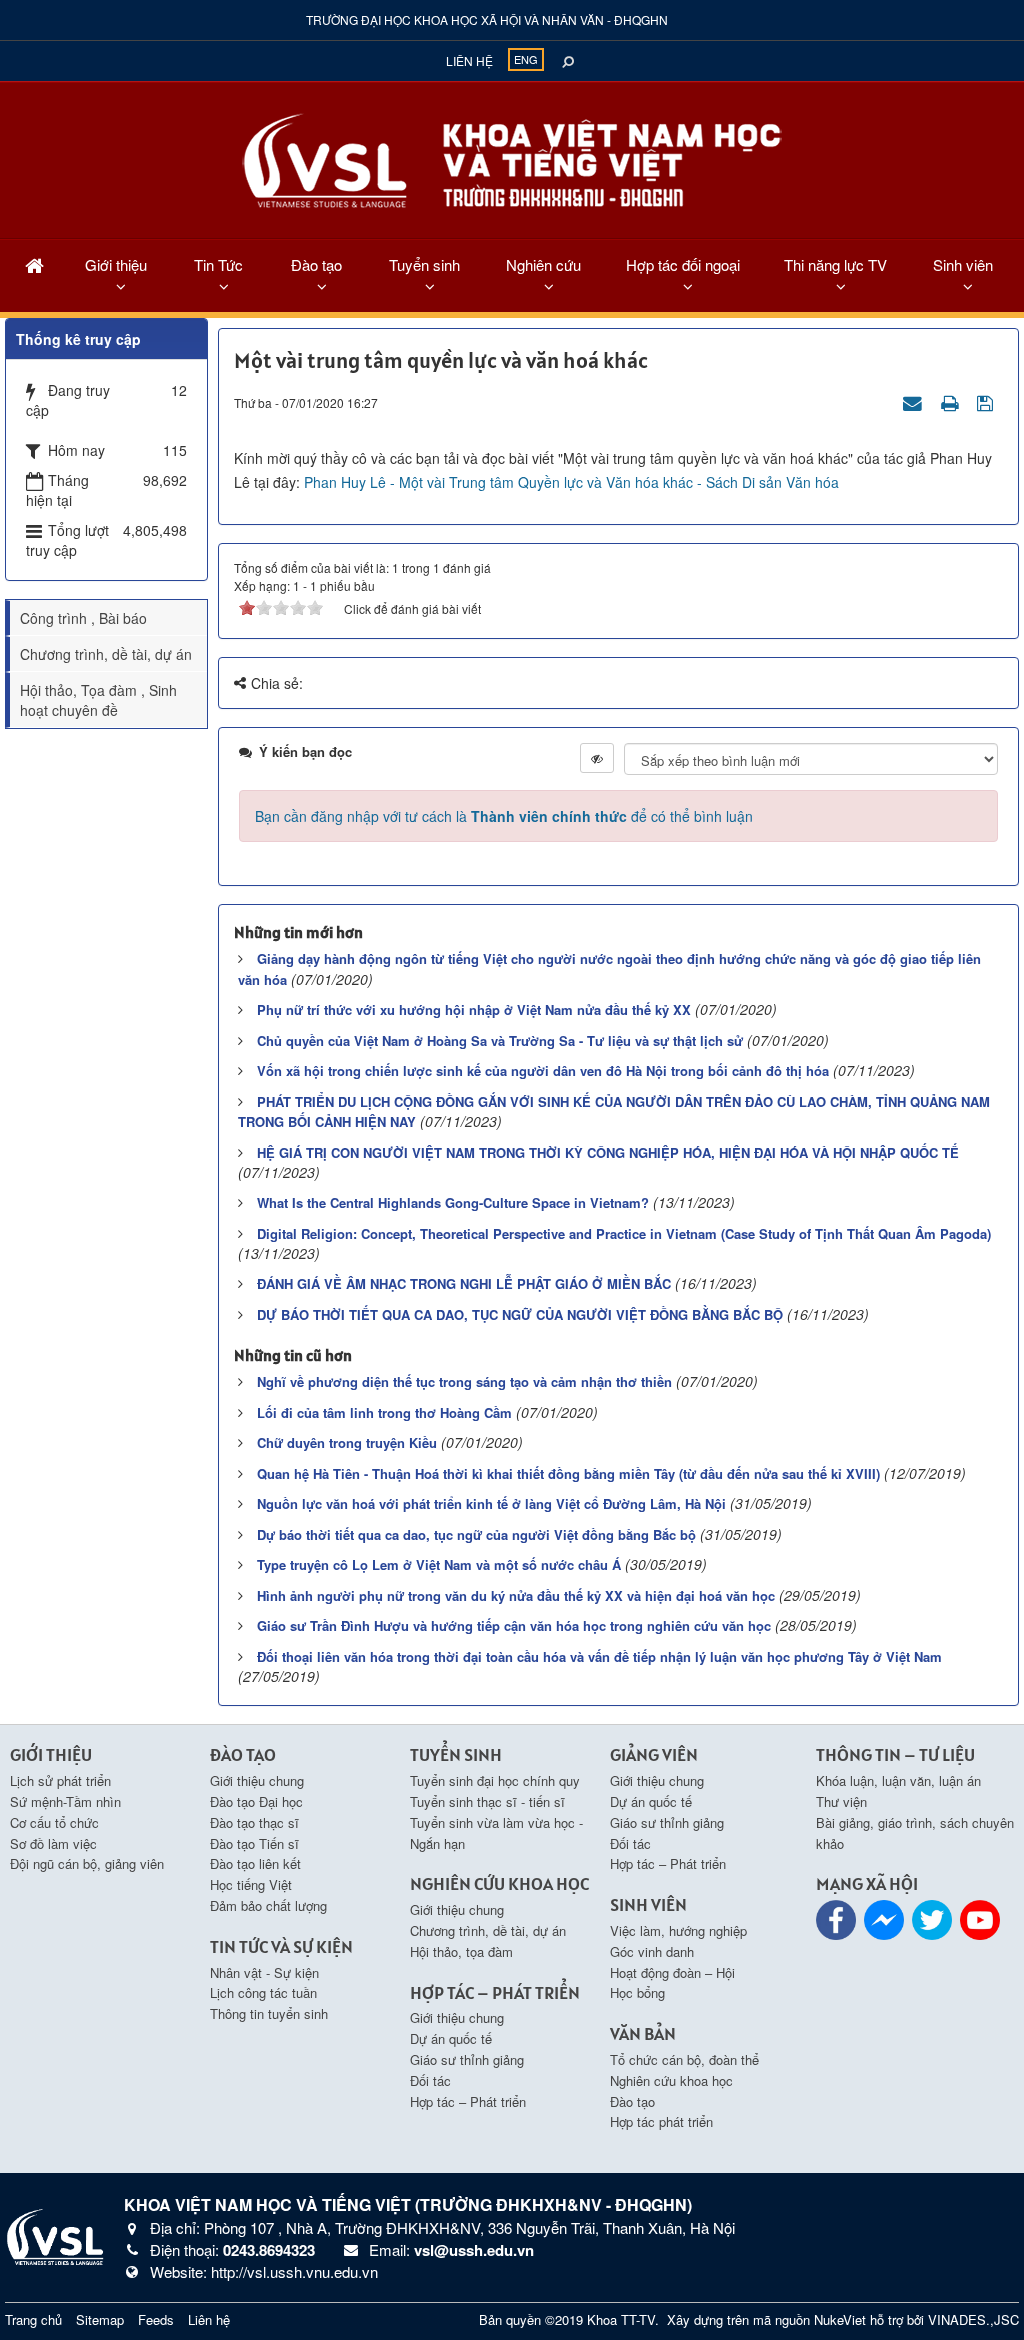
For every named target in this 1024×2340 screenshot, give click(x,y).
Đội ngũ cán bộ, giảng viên (87, 1863)
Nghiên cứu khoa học (671, 2080)
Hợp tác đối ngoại (683, 264)
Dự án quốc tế (451, 2038)
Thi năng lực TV (835, 264)
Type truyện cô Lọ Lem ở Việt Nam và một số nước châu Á (439, 1564)
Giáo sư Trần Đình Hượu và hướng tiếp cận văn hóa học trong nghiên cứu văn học (514, 1625)
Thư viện (841, 1801)
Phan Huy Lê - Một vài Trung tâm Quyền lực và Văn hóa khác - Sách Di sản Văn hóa (571, 482)
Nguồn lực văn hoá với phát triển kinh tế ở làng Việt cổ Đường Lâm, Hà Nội (491, 1503)
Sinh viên (963, 264)
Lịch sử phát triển (60, 1780)
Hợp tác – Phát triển (468, 2101)
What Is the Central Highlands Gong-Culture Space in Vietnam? (453, 1202)
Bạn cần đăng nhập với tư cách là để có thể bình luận (504, 816)
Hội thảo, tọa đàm (461, 1951)
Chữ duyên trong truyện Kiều (347, 1442)
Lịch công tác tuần (263, 1992)
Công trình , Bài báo (83, 618)
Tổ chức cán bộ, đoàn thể (684, 2059)
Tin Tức (218, 264)
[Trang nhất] (34, 264)
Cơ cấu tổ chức (54, 1822)
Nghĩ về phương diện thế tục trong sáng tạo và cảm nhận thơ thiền (464, 1381)
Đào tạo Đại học (256, 1801)
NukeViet (840, 2319)
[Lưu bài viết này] (987, 402)
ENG (526, 59)
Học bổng (637, 1992)
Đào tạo (316, 264)
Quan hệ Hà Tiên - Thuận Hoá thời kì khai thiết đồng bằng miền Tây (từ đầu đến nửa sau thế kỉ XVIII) (568, 1473)
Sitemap (100, 2319)
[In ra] (952, 402)
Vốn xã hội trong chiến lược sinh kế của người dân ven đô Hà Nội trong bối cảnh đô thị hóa (543, 1070)
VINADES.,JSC (973, 2319)
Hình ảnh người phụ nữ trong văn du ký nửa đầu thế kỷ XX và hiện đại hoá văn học (516, 1595)
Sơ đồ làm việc (53, 1843)
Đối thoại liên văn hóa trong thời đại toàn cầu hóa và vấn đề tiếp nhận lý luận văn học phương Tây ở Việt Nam (599, 1656)
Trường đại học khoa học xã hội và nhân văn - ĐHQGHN (487, 19)
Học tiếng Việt (251, 1884)
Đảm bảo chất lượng (268, 1905)
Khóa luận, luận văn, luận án (898, 1780)
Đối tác (430, 2080)
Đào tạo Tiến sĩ (254, 1843)
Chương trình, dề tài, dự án (106, 654)
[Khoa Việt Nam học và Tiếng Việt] (512, 158)
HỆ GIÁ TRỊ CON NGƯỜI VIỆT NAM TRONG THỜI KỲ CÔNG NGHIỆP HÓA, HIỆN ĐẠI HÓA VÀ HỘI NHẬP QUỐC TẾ (608, 1152)
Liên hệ (469, 60)
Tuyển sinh (424, 264)
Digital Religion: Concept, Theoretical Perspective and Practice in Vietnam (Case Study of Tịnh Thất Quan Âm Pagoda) (624, 1233)
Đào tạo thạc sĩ (254, 1822)
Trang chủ (33, 2319)
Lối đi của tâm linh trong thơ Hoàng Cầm (384, 1412)
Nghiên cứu (543, 264)
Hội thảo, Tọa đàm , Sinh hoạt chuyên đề (98, 700)
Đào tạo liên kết (255, 1863)
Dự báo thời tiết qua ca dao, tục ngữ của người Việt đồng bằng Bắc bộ (476, 1534)
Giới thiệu (116, 264)
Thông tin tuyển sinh (269, 2013)
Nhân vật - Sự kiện (264, 1972)
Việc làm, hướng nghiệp (678, 1930)
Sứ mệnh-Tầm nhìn (65, 1801)
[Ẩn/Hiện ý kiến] (597, 758)
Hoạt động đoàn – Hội (672, 1972)
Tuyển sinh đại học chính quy (495, 1780)
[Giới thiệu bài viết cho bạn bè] (915, 402)
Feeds (156, 2319)
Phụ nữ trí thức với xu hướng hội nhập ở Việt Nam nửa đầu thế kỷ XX (474, 1009)
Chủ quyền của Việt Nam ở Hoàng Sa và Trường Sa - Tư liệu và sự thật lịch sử (500, 1040)
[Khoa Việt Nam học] (54, 2235)
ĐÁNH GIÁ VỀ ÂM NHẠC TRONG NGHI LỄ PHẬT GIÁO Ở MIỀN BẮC (464, 1283)
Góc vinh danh (652, 1951)
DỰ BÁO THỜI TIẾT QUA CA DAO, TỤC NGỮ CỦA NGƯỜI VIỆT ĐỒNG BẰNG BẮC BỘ (520, 1314)
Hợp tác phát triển (661, 2121)
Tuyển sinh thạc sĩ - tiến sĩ (487, 1801)
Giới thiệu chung (257, 1780)
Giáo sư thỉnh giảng (467, 2059)
